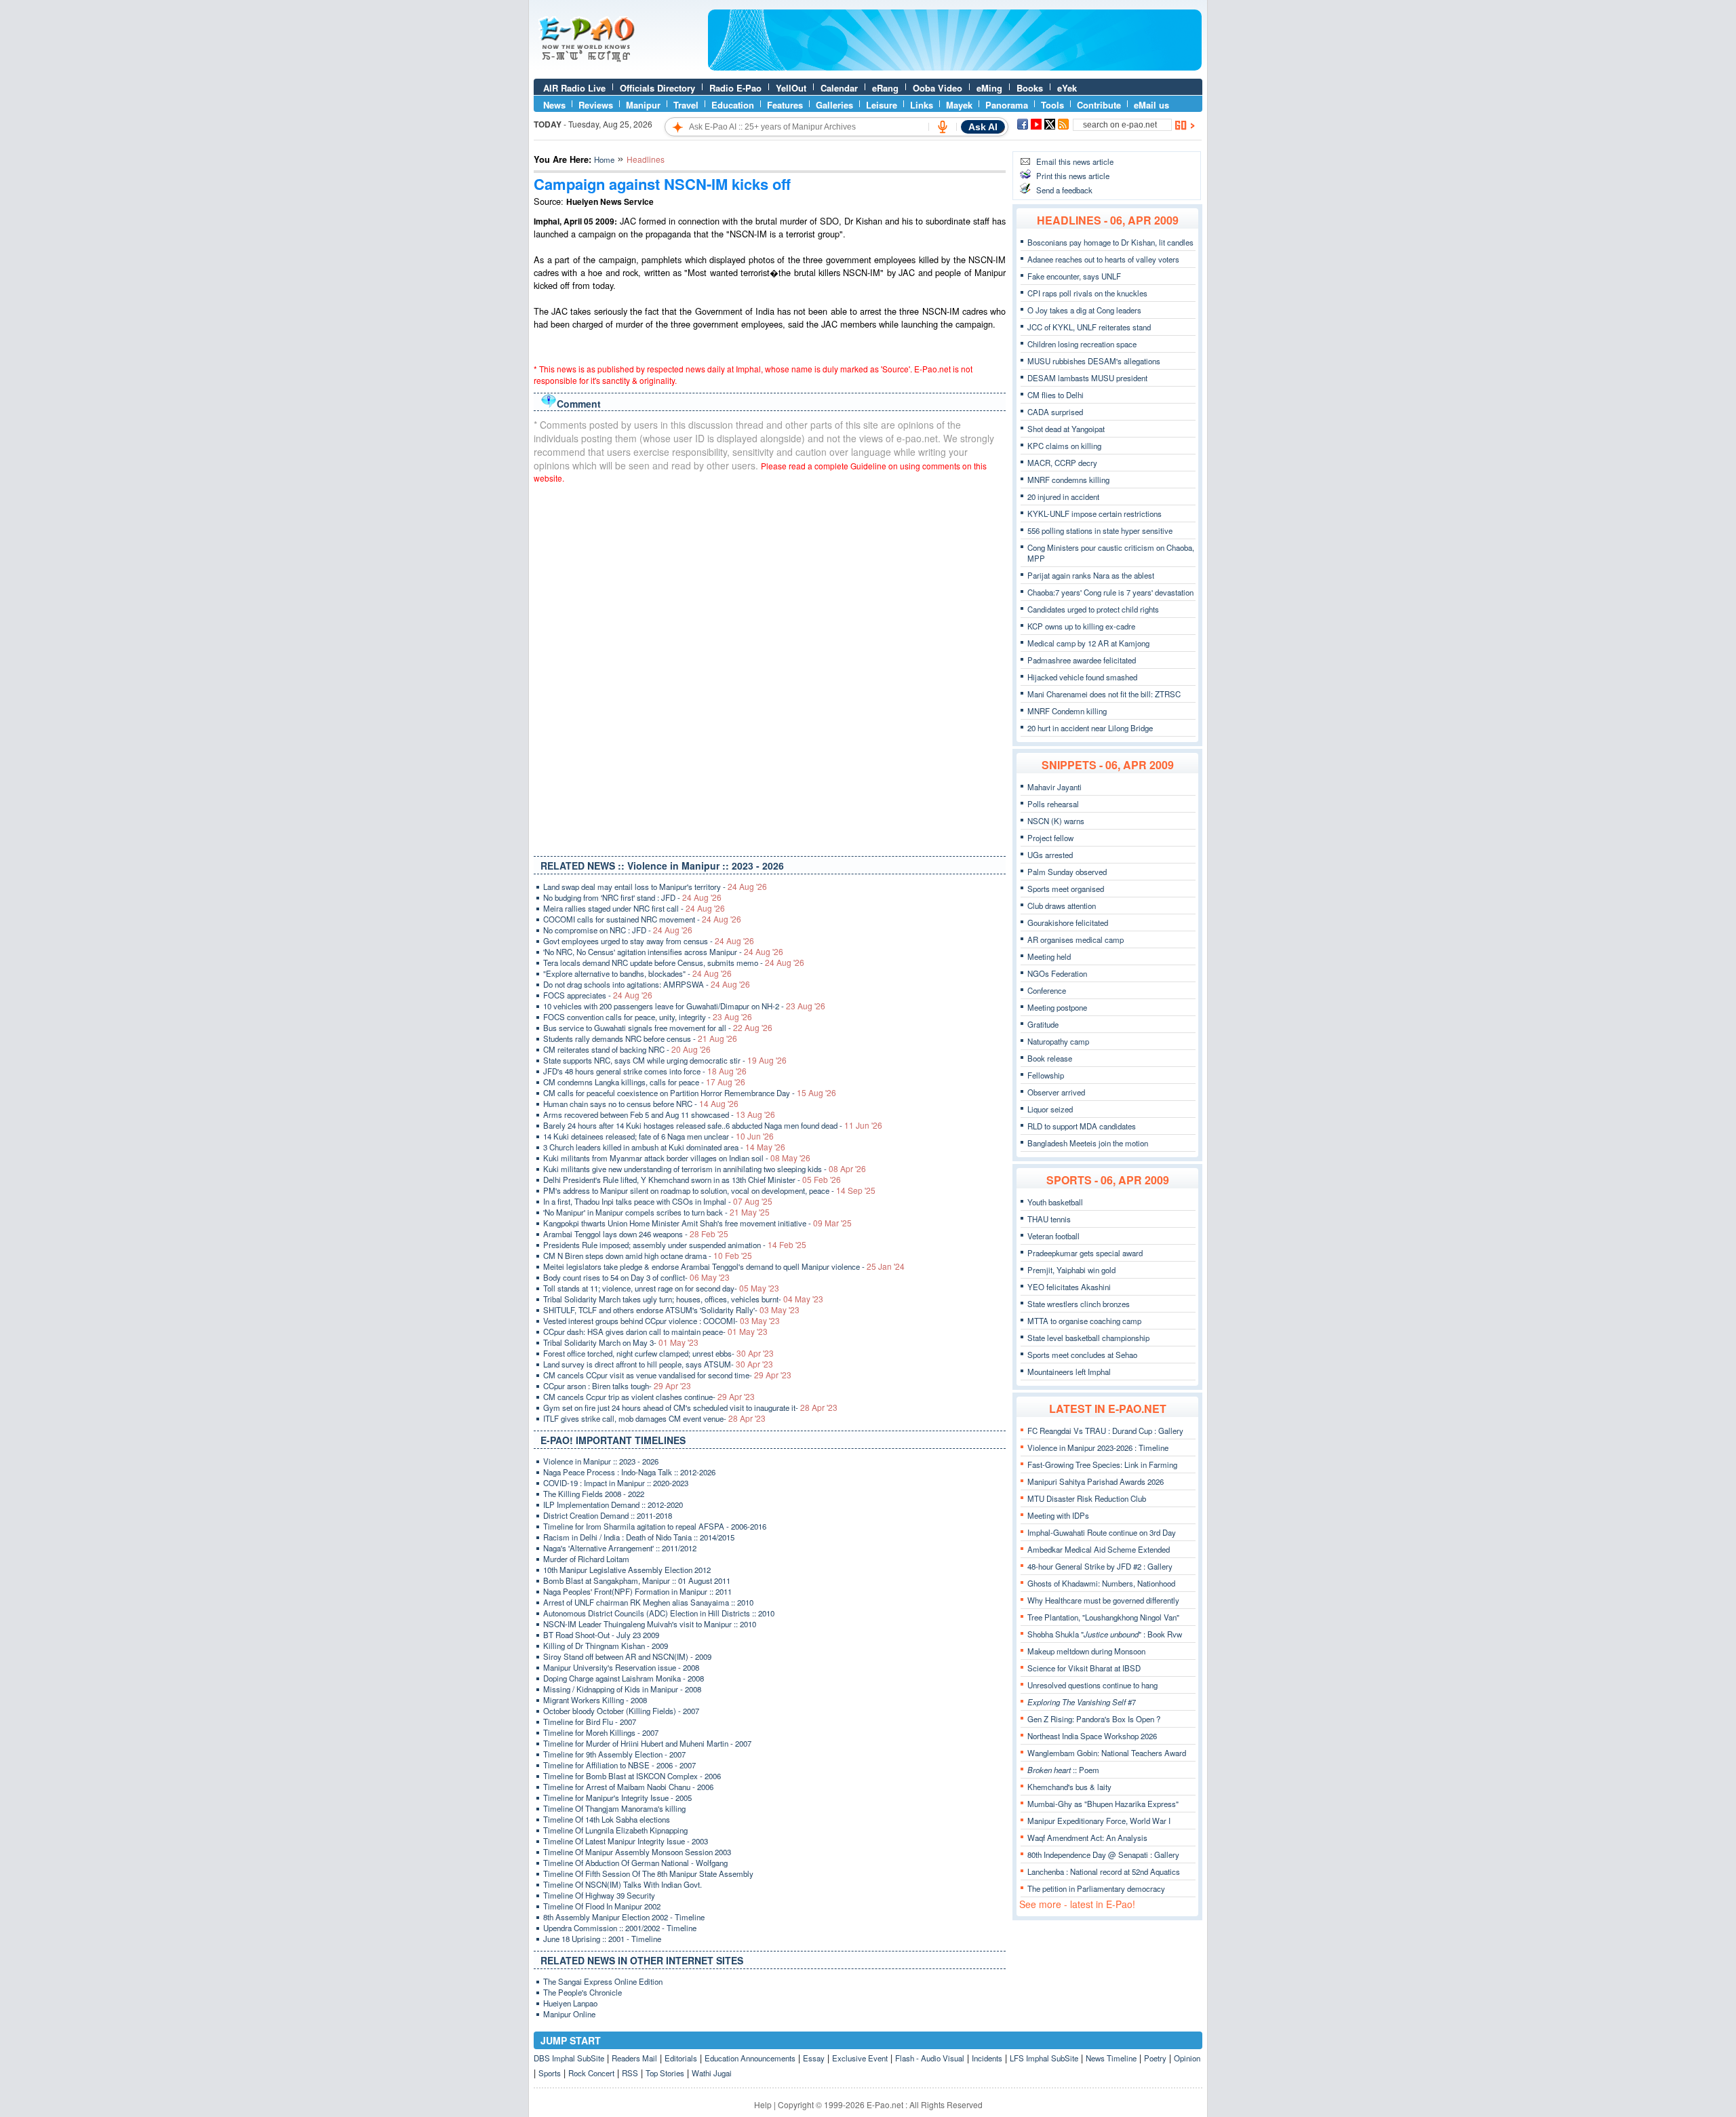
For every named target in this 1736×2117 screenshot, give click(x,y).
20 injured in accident (1063, 497)
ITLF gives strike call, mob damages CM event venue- (654, 1418)
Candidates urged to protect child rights (1093, 609)
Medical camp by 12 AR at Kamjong (1088, 643)
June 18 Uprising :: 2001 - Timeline (602, 1939)
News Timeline (1111, 2058)
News (554, 105)
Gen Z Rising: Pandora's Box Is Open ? (1094, 1719)
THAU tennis (1049, 1219)
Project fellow (1050, 838)
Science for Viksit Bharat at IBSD (1084, 1668)
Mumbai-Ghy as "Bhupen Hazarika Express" (1103, 1804)
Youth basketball (1055, 1202)
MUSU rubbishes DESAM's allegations (1094, 361)
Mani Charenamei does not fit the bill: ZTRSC (1104, 694)
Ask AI (983, 127)
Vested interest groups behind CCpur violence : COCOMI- (662, 1321)
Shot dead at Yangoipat (1066, 429)
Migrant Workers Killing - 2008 (595, 1700)
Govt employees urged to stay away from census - (649, 941)
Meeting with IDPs (1058, 1515)
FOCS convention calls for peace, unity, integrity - (648, 1017)
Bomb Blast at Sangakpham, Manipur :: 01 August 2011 (637, 1580)
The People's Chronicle (583, 1992)
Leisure (882, 105)
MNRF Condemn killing (1067, 711)
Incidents (987, 2058)
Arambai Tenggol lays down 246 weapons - (636, 1234)
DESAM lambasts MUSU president (1087, 378)
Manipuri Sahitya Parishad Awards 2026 (1096, 1481)
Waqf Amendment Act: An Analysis (1087, 1838)
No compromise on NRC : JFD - (618, 930)
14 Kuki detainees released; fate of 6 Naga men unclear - (658, 1136)
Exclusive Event (860, 2058)
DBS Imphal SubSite (569, 2058)
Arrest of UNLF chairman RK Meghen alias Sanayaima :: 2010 (648, 1602)
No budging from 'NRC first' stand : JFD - (632, 897)
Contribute (1099, 105)
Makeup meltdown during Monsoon (1086, 1651)
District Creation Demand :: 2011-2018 (608, 1515)
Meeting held (1049, 956)
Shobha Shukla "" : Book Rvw (1105, 1634)
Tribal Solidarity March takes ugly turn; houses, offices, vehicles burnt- (683, 1299)
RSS (630, 2073)
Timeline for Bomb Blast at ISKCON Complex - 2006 (632, 1776)
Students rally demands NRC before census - (640, 1038)
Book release (1050, 1058)
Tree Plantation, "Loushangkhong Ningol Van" (1103, 1617)
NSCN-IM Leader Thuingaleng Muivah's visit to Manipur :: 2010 (650, 1624)
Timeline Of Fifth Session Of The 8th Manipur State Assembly (648, 1873)
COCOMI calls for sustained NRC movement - (642, 919)
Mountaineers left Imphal (1069, 1372)
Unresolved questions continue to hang (1092, 1685)
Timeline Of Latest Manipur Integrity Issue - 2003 (626, 1841)
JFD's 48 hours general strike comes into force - (645, 1071)
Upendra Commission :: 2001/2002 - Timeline (620, 1928)
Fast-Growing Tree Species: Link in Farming (1102, 1464)
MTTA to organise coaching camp (1084, 1321)
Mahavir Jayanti (1054, 787)
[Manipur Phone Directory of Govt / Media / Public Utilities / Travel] (955, 67)
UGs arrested (1050, 855)
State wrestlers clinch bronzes (1079, 1304)
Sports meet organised (1066, 889)
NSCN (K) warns (1056, 821)
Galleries (834, 105)
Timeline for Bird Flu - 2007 (590, 1722)
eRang (885, 88)
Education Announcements (750, 2058)
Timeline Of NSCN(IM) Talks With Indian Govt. (623, 1884)
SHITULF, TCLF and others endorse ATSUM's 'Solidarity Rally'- (671, 1310)
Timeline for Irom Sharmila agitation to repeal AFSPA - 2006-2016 (655, 1526)
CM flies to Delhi (1056, 395)
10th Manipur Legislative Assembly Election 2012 (627, 1570)
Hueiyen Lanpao (570, 2003)
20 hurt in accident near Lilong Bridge (1090, 728)
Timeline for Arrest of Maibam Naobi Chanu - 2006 (628, 1787)
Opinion (1187, 2058)
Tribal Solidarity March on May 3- (621, 1342)
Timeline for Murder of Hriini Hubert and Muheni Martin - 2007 (647, 1743)
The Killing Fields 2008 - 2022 (594, 1494)
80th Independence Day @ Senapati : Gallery (1103, 1854)
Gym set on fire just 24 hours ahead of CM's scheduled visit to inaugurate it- (690, 1407)
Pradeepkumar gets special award (1085, 1253)
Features (785, 105)
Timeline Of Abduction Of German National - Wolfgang (635, 1863)
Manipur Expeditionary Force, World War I (1099, 1821)
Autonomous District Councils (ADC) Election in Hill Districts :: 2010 (659, 1613)
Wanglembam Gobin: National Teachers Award (1107, 1753)
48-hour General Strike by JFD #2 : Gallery (1100, 1566)
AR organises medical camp (1076, 939)
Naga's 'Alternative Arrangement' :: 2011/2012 (620, 1548)
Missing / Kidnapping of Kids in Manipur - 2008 (622, 1689)
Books (1030, 88)
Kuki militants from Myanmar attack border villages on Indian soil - (677, 1158)
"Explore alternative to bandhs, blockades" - (637, 973)
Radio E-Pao (735, 88)
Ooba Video (938, 88)
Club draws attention (1062, 906)
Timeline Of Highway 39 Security (599, 1895)
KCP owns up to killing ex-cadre (1081, 626)
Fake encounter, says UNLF (1074, 276)
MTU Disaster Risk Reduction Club (1087, 1498)
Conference (1047, 990)
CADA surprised (1055, 412)
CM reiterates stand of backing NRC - (627, 1049)
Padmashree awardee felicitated (1082, 660)
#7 (1082, 1702)
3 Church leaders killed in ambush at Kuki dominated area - (664, 1147)
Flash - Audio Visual (930, 2058)
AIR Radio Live (574, 88)
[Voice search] (943, 127)
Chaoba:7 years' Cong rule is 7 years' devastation (1110, 592)
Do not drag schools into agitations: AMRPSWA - (647, 984)
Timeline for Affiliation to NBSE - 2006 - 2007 (619, 1765)
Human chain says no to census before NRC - (641, 1104)
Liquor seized (1050, 1109)
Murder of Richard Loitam (586, 1559)
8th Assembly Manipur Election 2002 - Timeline (624, 1917)
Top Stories (665, 2073)
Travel (686, 105)
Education (733, 105)
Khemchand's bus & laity (1069, 1787)
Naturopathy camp (1058, 1041)
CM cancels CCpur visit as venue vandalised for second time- (667, 1375)
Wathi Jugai (712, 2073)
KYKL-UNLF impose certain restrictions (1094, 513)
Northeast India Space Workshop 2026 (1092, 1736)
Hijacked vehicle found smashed (1082, 677)
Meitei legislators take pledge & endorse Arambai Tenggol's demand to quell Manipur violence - (724, 1266)
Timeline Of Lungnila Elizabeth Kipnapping (615, 1830)
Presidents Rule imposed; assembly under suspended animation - (675, 1245)
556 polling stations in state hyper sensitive (1100, 530)
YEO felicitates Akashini (1069, 1287)
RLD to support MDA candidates (1082, 1126)
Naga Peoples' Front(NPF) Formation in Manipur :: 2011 (637, 1591)
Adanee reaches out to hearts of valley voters (1103, 259)
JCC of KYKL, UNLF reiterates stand (1089, 327)
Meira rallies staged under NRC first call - (634, 908)
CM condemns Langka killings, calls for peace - (644, 1082)
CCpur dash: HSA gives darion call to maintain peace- (655, 1332)
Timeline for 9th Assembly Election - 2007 (614, 1754)
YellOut (791, 88)
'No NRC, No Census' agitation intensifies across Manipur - (663, 952)
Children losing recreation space (1082, 344)
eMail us (1151, 105)
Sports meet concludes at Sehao (1082, 1355)
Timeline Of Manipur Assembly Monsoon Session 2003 (637, 1852)
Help (763, 2104)
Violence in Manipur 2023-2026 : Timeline (1098, 1448)
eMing (989, 88)
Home (604, 159)
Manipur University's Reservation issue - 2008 (621, 1667)
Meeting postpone (1057, 1007)
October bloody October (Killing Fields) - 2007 (621, 1711)
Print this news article (1073, 176)
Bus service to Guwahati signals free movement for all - (658, 1028)
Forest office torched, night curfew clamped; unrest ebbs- (658, 1353)
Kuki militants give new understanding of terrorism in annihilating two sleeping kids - (705, 1169)
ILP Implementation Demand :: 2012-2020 (613, 1504)
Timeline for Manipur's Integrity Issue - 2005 (617, 1798)
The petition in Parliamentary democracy (1096, 1888)
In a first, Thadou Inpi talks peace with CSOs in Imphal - (658, 1201)
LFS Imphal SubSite (1044, 2058)
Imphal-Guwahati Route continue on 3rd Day (1102, 1532)
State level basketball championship (1088, 1338)
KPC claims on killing (1064, 446)
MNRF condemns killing (1068, 480)
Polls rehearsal (1053, 804)
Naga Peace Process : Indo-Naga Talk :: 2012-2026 (629, 1472)
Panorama (1007, 105)
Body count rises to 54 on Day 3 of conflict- (636, 1277)
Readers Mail (634, 2058)
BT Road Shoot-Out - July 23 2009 (601, 1635)
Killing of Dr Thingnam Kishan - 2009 (606, 1646)
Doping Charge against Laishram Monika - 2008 (624, 1678)
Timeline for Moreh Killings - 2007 (601, 1732)
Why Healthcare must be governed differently (1103, 1600)
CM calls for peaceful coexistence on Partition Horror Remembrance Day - (690, 1093)
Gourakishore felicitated (1068, 922)
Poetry (1155, 2058)
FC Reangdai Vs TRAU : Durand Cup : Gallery (1105, 1431)
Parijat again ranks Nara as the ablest (1091, 575)
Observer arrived (1056, 1092)
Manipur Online (569, 2014)
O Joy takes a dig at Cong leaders (1084, 310)
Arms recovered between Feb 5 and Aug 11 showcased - (659, 1114)
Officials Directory (657, 88)
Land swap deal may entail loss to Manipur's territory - (655, 887)
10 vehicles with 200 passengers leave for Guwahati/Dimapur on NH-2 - (684, 1006)
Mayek (959, 105)
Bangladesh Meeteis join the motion (1088, 1143)
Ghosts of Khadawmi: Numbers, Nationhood (1101, 1583)
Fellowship (1046, 1075)
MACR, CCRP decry (1062, 463)
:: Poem (1063, 1770)
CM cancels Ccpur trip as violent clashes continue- (649, 1397)
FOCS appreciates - (598, 995)
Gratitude (1043, 1024)
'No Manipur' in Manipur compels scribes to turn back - (656, 1212)
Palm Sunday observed (1067, 872)
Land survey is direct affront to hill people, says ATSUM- (658, 1364)
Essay (814, 2058)
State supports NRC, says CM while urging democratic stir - (665, 1060)
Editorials (681, 2058)
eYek (1067, 88)
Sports (550, 2073)
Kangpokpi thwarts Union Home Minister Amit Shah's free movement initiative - (697, 1223)
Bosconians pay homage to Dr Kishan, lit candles (1110, 242)
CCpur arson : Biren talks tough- (617, 1386)
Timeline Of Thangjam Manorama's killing (614, 1808)
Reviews (596, 105)
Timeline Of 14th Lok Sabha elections (607, 1819)
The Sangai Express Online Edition (603, 1981)
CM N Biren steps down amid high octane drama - (648, 1256)
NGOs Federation (1057, 973)
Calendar (839, 88)
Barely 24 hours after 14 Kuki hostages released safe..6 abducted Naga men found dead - (713, 1125)
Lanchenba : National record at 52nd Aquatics (1104, 1871)
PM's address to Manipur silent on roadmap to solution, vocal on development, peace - (709, 1190)
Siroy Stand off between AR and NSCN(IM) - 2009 (627, 1656)
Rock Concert (591, 2073)
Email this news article (1075, 161)
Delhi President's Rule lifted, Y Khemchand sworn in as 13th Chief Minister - (692, 1180)
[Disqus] (770, 667)
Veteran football (1053, 1236)
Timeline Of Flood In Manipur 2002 (602, 1906)
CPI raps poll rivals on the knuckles (1087, 293)
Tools (1052, 105)
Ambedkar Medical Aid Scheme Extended (1099, 1549)
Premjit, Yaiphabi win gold (1071, 1270)
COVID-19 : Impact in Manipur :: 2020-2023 (616, 1483)
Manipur (643, 105)
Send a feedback (1064, 190)
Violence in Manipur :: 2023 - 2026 (601, 1461)
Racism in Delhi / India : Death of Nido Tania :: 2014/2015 (639, 1537)
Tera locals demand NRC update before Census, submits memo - (674, 963)
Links (922, 105)
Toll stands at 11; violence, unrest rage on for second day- (661, 1288)
